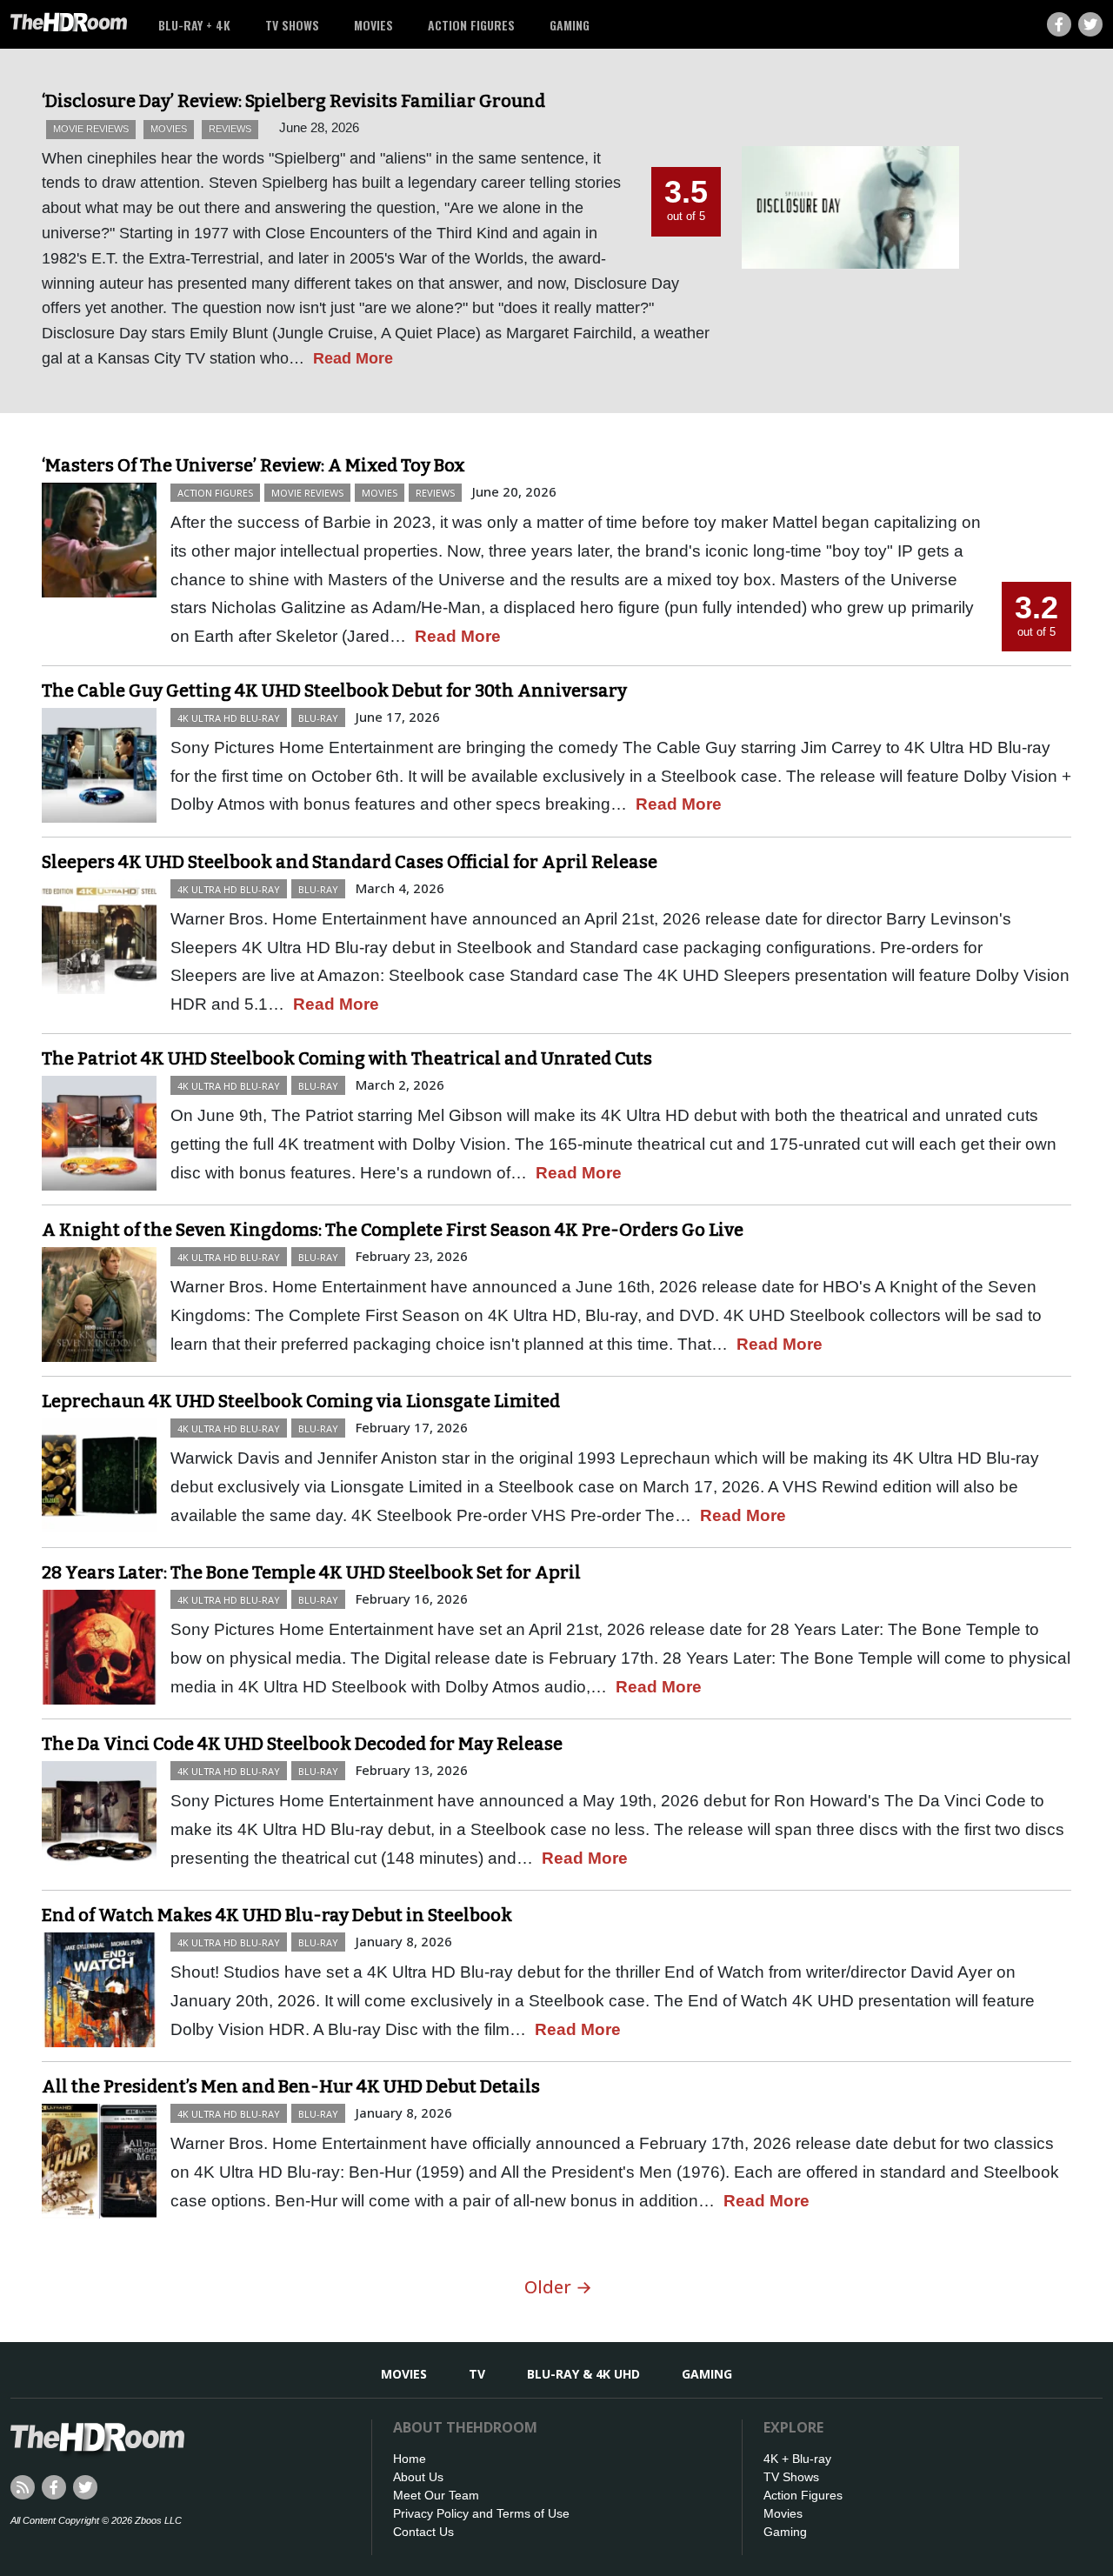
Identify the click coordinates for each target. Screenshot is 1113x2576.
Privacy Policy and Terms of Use (481, 2513)
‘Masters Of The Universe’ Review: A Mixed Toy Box (253, 465)
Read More (353, 358)
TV (477, 2374)
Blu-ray (318, 718)
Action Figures (471, 25)
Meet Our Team (436, 2495)
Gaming (570, 25)
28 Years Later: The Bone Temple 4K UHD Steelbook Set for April (311, 1572)
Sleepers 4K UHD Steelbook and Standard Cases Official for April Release (350, 862)
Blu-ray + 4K (194, 25)
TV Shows (292, 25)
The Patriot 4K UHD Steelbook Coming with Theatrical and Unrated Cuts (347, 1058)
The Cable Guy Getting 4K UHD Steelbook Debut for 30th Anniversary (334, 691)
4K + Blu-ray (797, 2459)
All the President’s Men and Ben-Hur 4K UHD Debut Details (291, 2086)
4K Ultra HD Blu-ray (229, 718)
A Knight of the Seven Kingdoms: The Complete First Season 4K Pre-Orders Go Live (393, 1230)
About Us (418, 2477)
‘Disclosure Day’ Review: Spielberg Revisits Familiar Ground (293, 101)
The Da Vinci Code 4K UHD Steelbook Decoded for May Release (302, 1744)
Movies (373, 25)
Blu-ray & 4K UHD (583, 2374)
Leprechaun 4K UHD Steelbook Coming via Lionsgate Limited (301, 1401)
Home (410, 2459)
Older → (558, 2287)
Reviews (230, 129)
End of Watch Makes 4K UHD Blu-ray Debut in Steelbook (277, 1915)
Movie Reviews (91, 129)
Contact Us (423, 2532)
